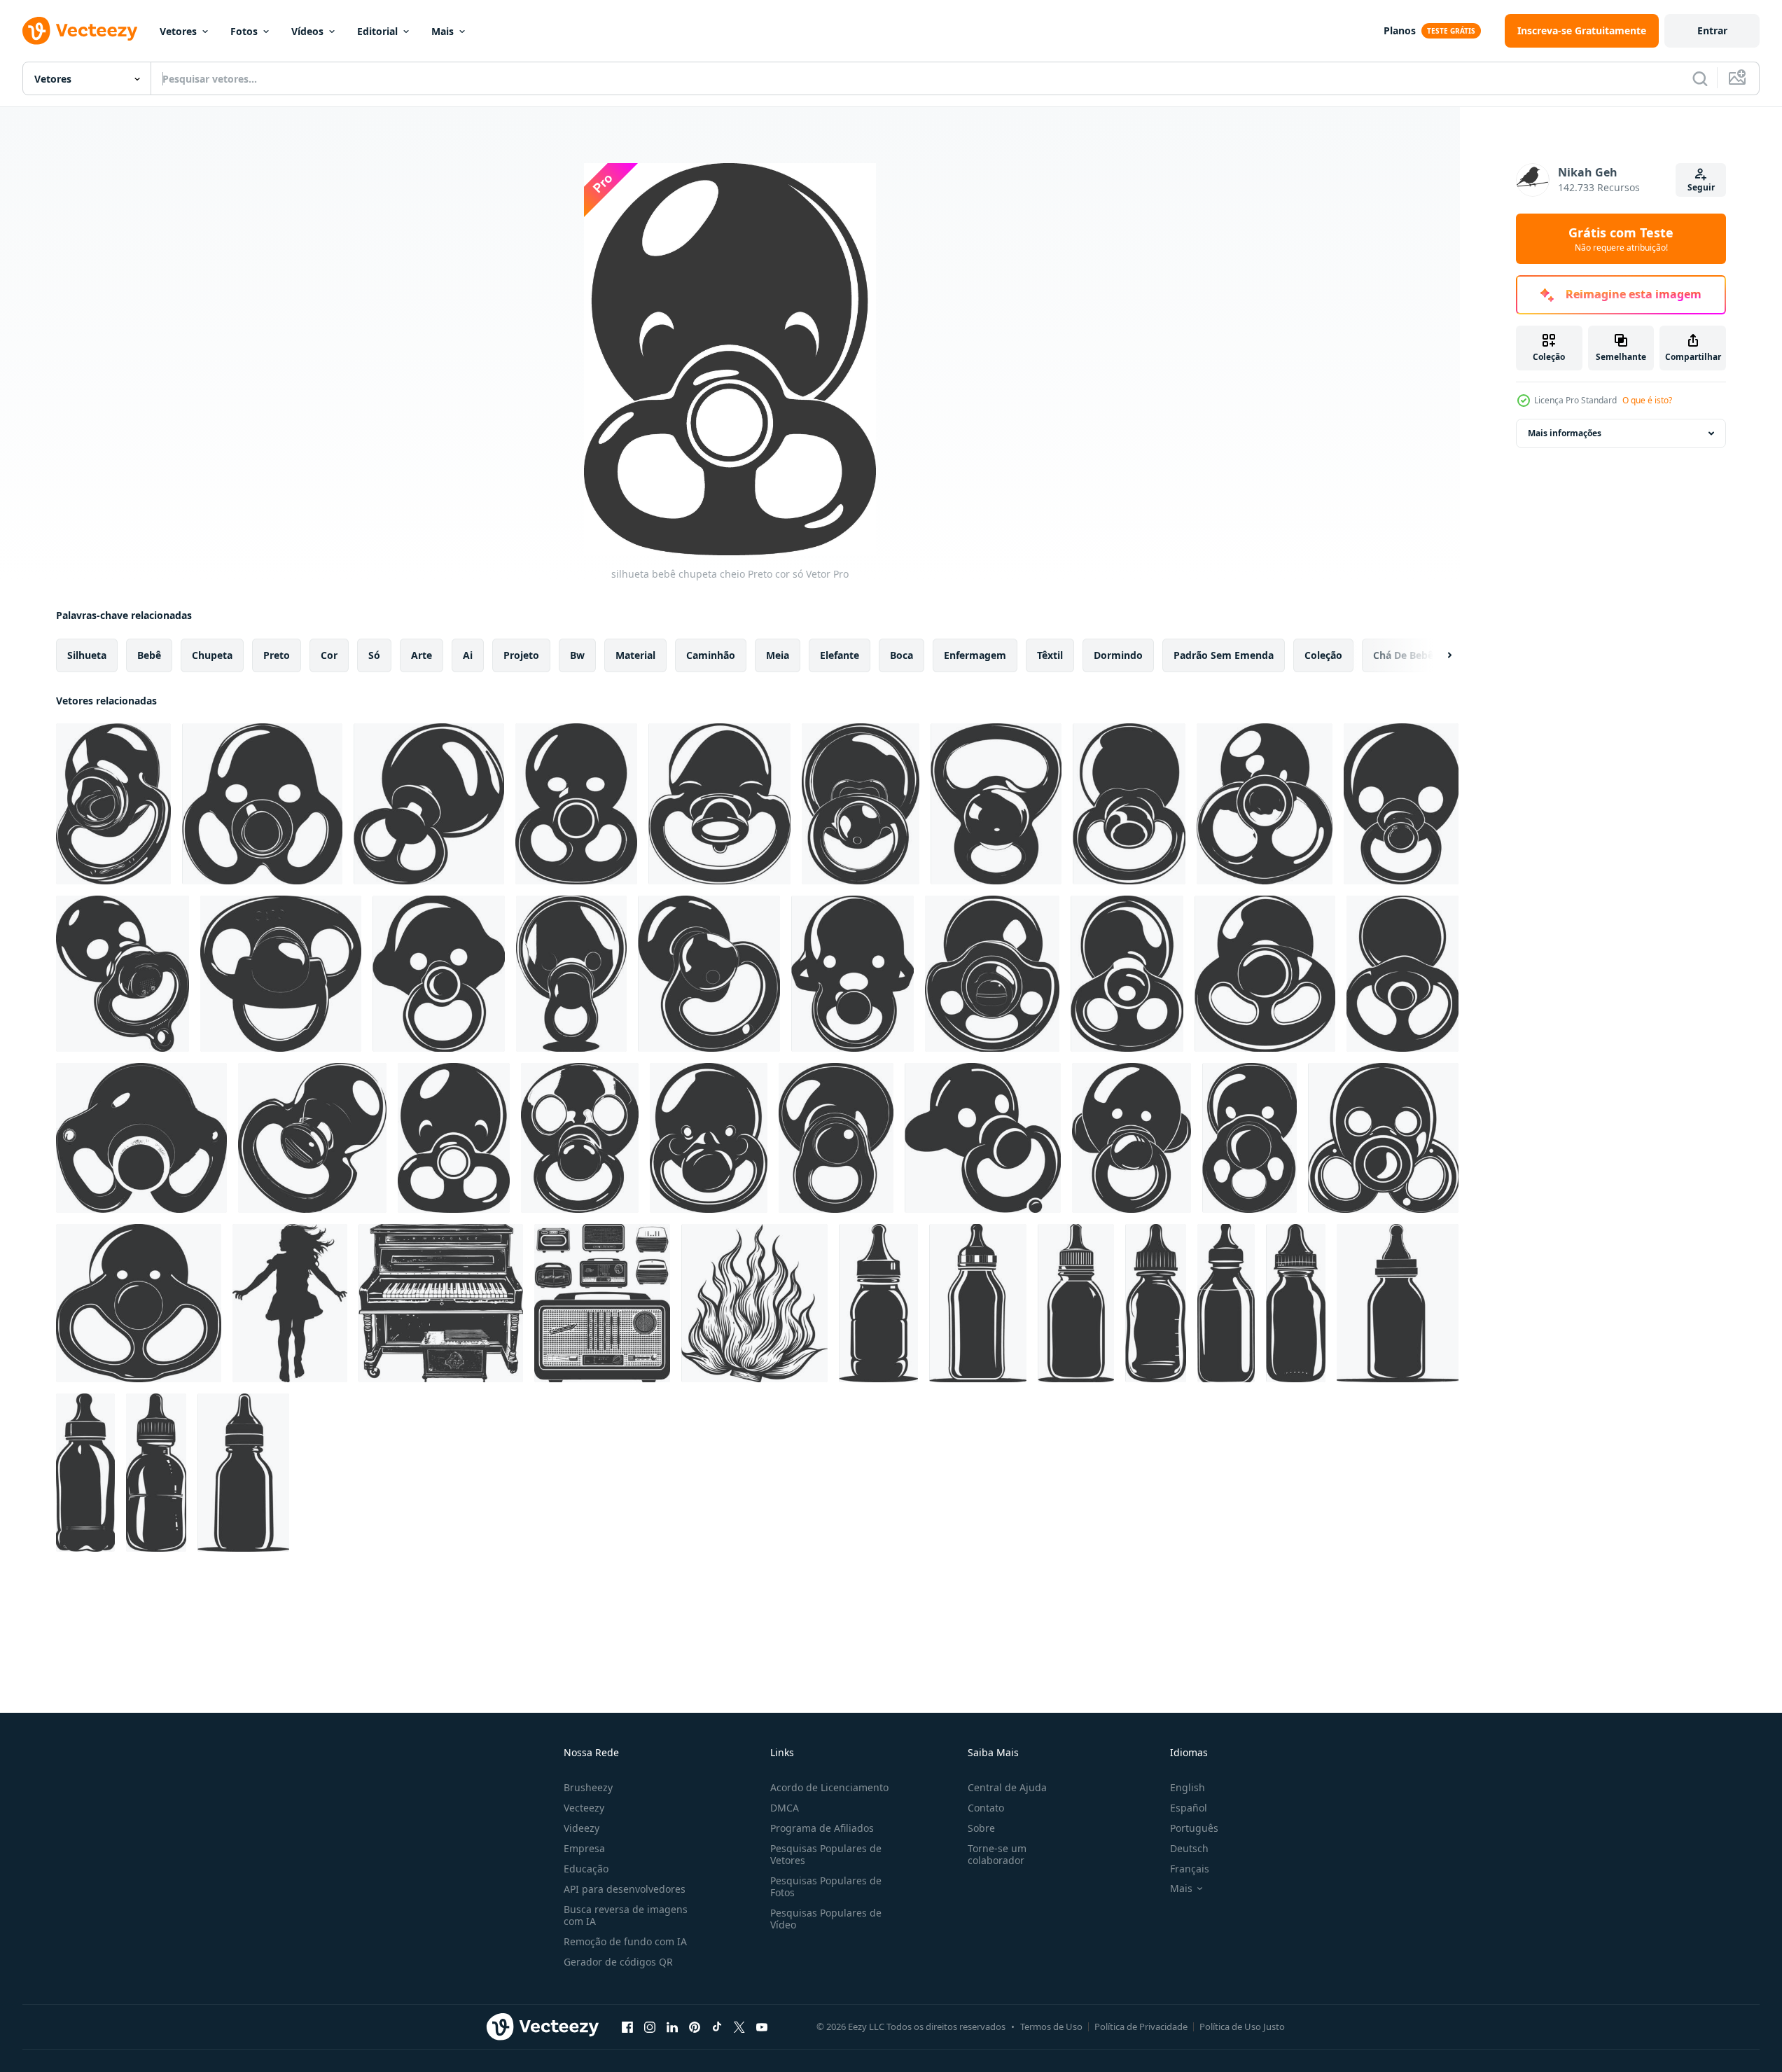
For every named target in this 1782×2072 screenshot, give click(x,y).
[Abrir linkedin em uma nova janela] (672, 2026)
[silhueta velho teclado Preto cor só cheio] (441, 1303)
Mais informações (1565, 433)
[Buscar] (1700, 78)
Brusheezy (588, 1787)
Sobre (981, 1828)
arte (422, 655)
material (635, 655)
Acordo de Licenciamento (829, 1787)
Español (1189, 1808)
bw (577, 655)
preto (277, 655)
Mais (443, 31)
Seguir (1701, 187)
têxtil (1050, 655)
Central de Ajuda (1007, 1787)
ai (468, 655)
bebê (149, 655)
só (374, 655)
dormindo (1118, 655)
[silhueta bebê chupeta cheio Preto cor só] (113, 804)
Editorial (377, 31)
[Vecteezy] (80, 31)
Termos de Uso (1051, 2026)
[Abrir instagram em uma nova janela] (650, 2026)
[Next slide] (1438, 655)
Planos (1400, 30)
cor (329, 655)
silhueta (87, 655)
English (1188, 1787)
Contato (986, 1808)
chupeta (212, 655)
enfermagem (975, 655)
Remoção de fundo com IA (625, 1941)
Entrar (1712, 30)
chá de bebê (1403, 655)
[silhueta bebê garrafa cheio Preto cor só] (878, 1303)
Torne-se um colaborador (997, 1854)
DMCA (785, 1808)
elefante (840, 655)
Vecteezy (584, 1808)
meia (778, 655)
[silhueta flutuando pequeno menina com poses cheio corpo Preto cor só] (290, 1303)
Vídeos (307, 31)
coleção (1323, 655)
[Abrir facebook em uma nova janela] (627, 2026)
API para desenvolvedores (625, 1889)
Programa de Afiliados (822, 1828)
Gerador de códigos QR (618, 1962)
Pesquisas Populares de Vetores (826, 1854)
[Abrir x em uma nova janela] (739, 2026)
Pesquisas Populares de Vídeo (826, 1919)
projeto (521, 655)
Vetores (178, 31)
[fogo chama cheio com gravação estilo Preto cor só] (754, 1303)
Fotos (244, 31)
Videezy (582, 1828)
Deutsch (1189, 1848)
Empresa (584, 1848)
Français (1190, 1869)
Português (1194, 1828)
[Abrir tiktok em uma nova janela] (717, 2026)
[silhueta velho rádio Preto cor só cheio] (602, 1303)
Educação (586, 1869)
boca (902, 655)
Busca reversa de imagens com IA (626, 1915)
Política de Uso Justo (1242, 2026)
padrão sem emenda (1224, 655)
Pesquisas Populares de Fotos (826, 1886)
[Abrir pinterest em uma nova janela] (695, 2026)
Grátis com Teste (1621, 239)
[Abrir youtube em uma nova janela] (762, 2026)
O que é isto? (1647, 400)
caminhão (711, 655)
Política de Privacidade (1141, 2026)
